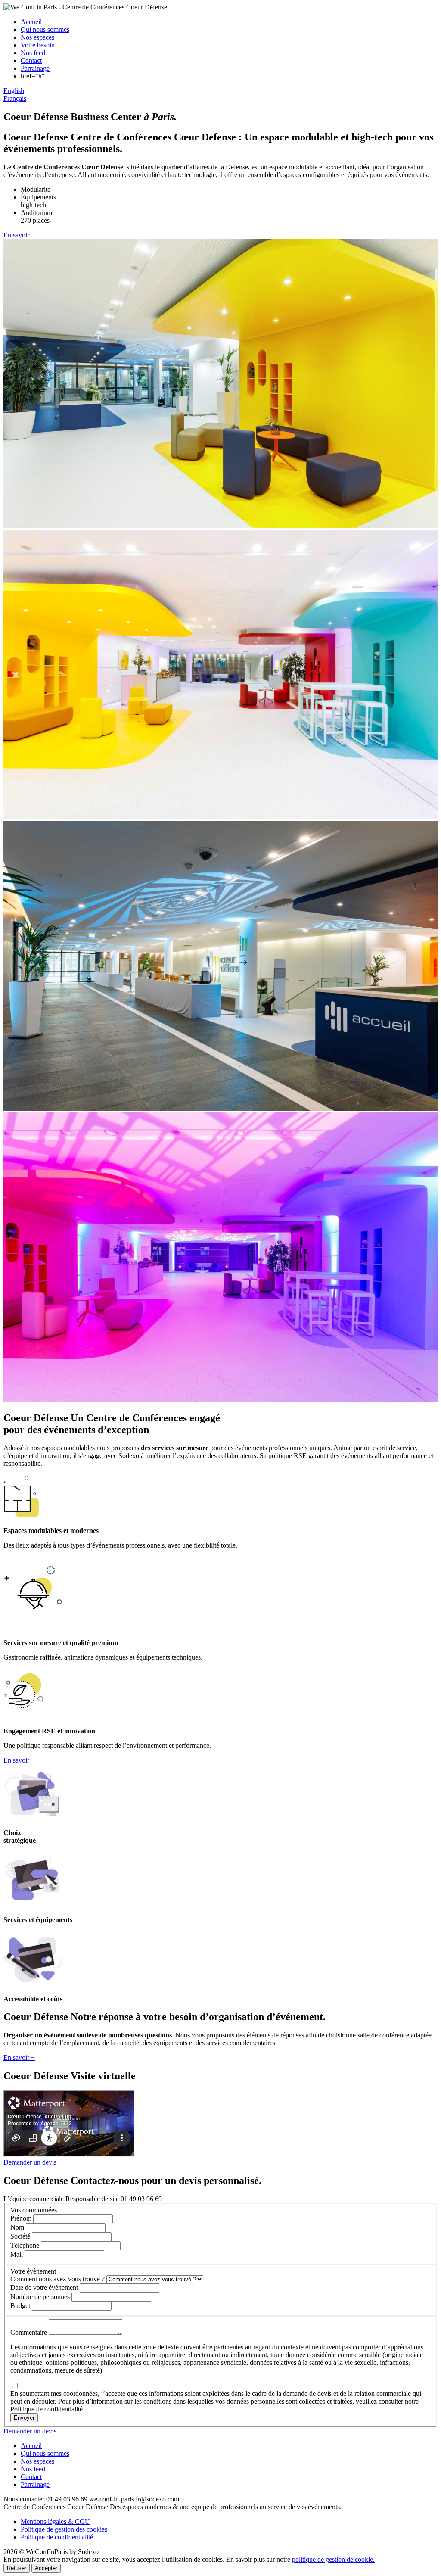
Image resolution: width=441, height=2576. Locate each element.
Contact (31, 61)
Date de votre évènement (44, 2288)
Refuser (17, 2568)
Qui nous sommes (45, 30)
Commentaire (29, 2332)
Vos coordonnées (34, 2210)
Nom (17, 2227)
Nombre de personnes (40, 2297)
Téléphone (25, 2245)
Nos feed (33, 53)
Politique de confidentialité (57, 2537)
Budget (20, 2306)
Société (20, 2236)
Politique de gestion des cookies (64, 2529)
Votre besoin (38, 45)
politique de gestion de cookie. (333, 2559)
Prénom (21, 2218)
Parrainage (35, 68)
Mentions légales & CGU (55, 2521)
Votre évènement (33, 2271)
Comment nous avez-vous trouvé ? (57, 2279)
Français (15, 98)
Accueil (31, 22)
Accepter (46, 2568)
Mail (17, 2254)
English (14, 91)
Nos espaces (37, 37)
